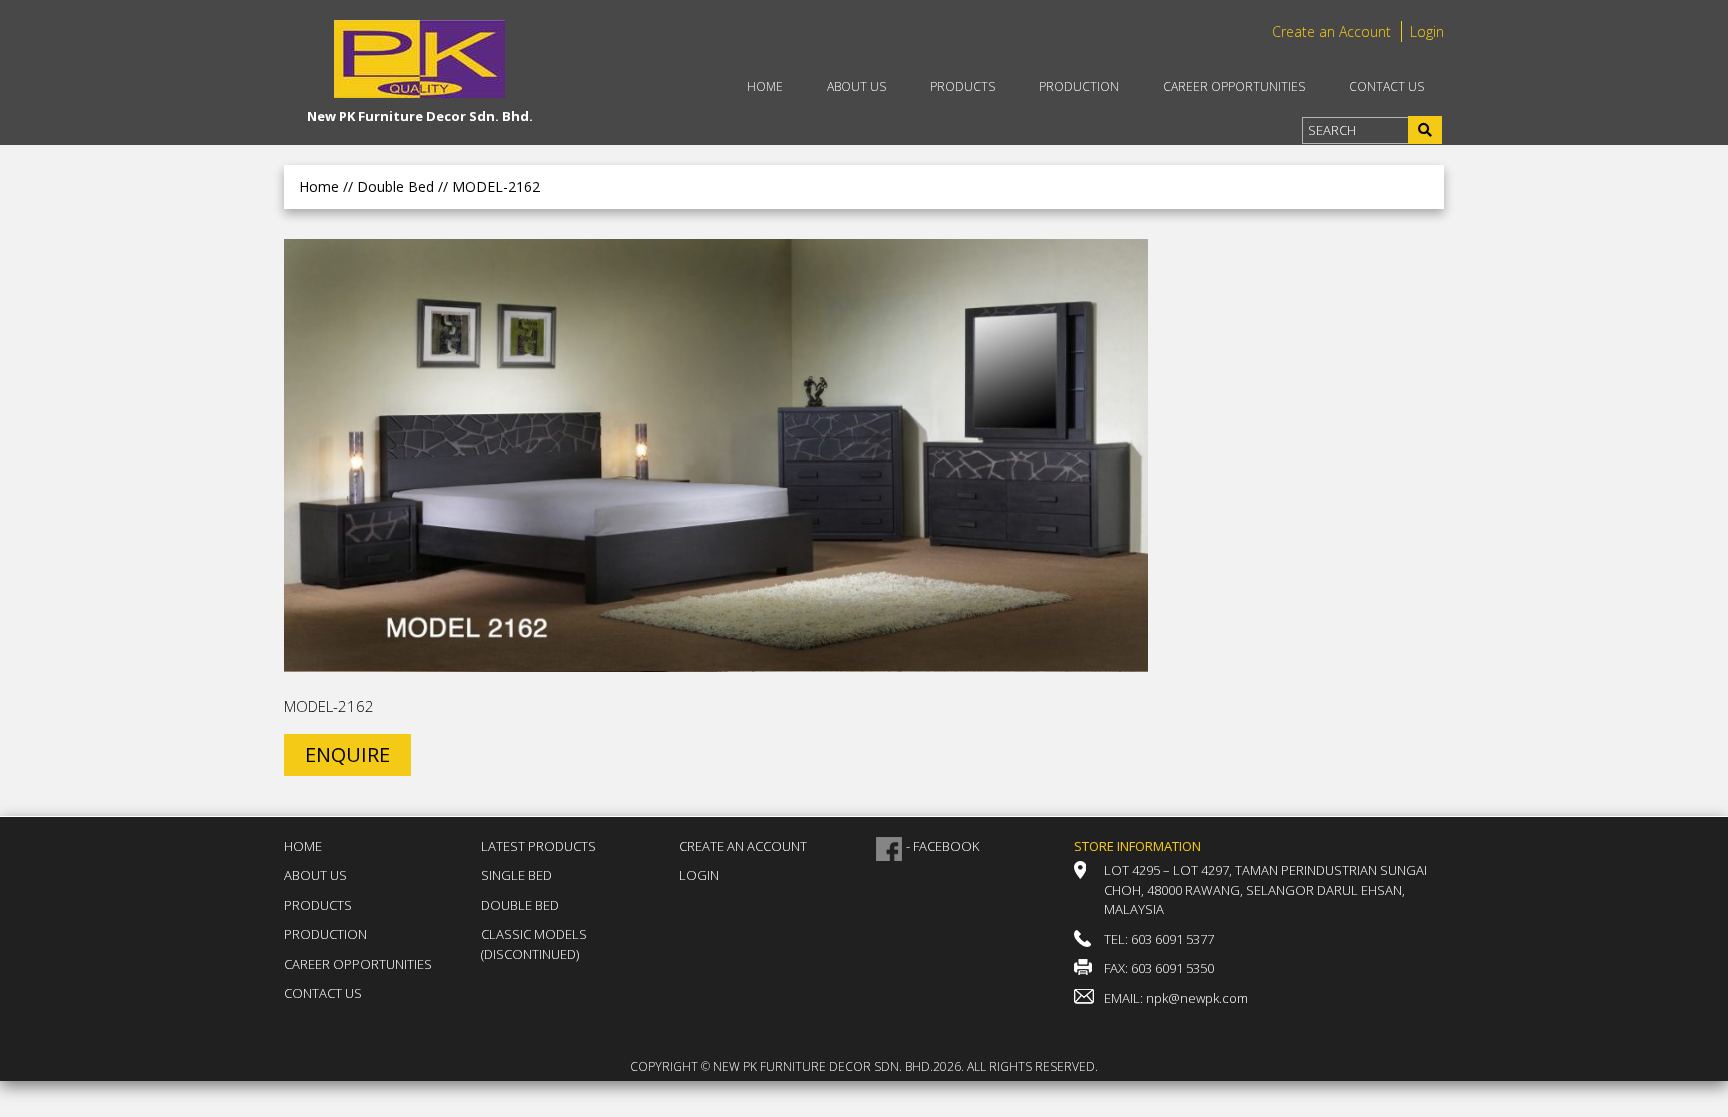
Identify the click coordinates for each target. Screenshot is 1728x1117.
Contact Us (1386, 86)
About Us (856, 86)
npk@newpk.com (1197, 998)
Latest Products (538, 846)
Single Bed (516, 875)
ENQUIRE (347, 754)
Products (962, 86)
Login (1427, 31)
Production (1079, 86)
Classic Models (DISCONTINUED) (534, 944)
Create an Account (1331, 31)
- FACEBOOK (942, 846)
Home (765, 86)
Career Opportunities (1234, 86)
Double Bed (520, 905)
